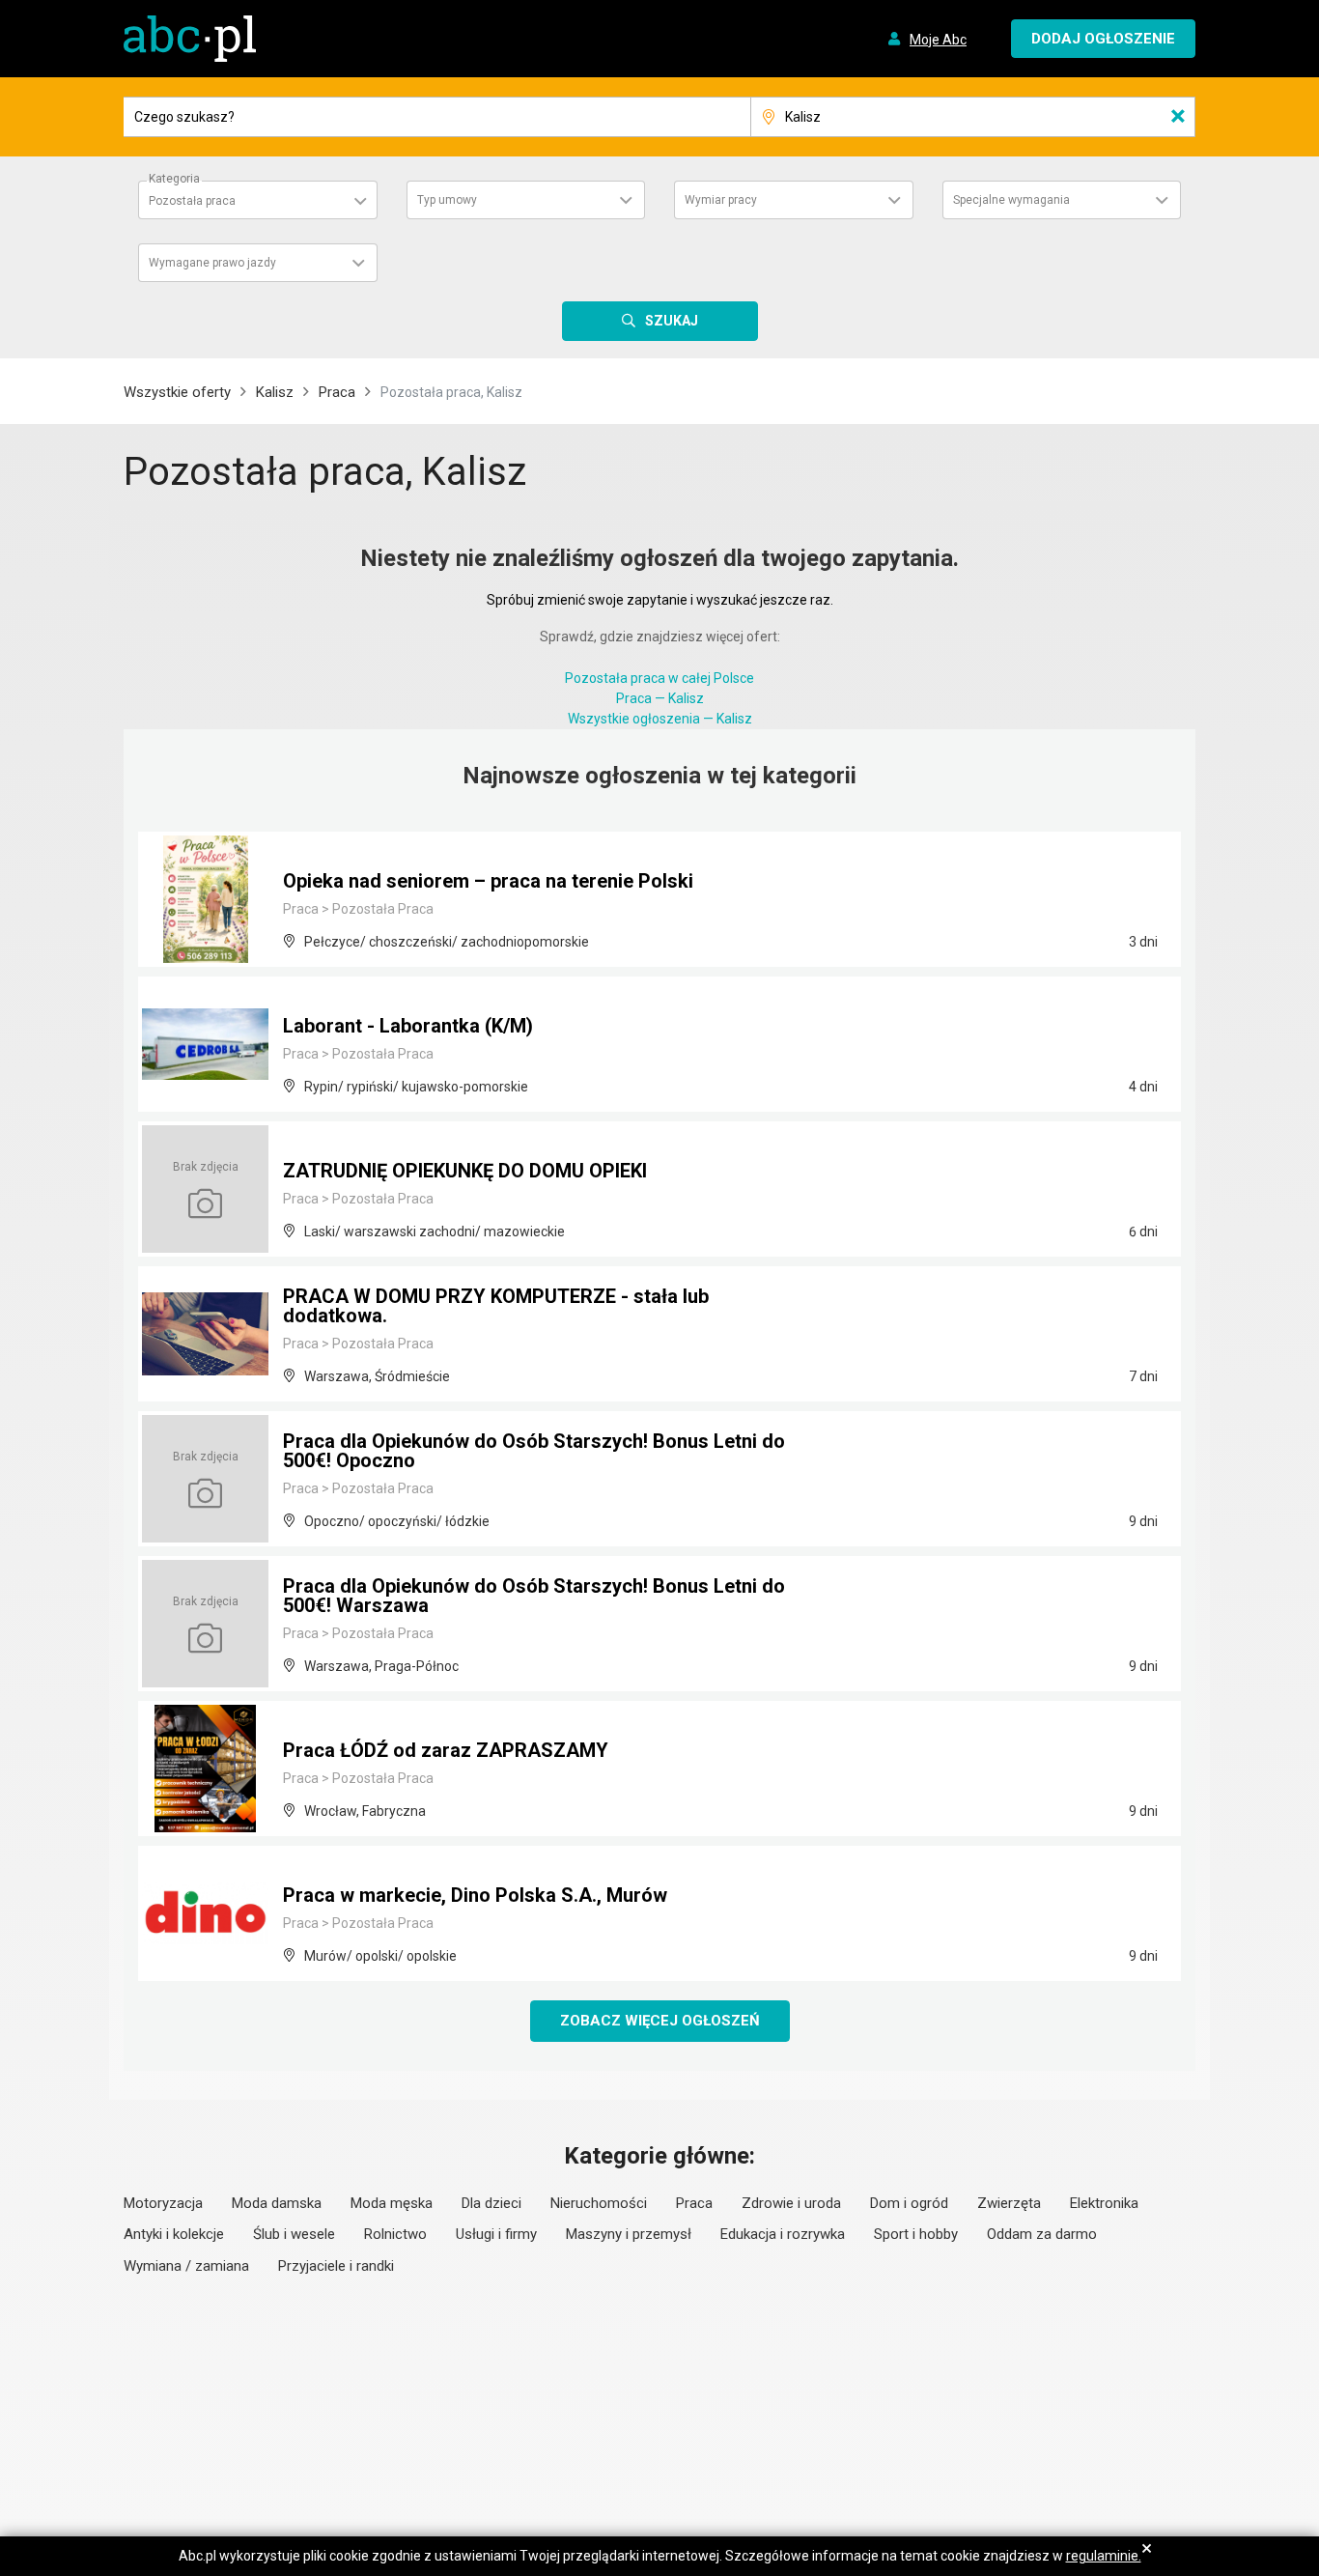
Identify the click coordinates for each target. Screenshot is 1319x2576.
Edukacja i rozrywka (783, 2234)
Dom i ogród (909, 2203)
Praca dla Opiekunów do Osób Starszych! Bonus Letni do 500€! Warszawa (534, 1596)
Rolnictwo (395, 2234)
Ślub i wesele (294, 2234)
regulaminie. (1104, 2556)
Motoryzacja (163, 2203)
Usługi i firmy (496, 2234)
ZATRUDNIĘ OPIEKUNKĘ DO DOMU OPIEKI (465, 1171)
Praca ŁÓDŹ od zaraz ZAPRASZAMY (446, 1750)
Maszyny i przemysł (629, 2234)
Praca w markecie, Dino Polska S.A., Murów (475, 1895)
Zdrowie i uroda (791, 2203)
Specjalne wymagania (1011, 200)
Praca (337, 392)
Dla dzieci (491, 2203)
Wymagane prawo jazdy (212, 263)
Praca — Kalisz (660, 698)
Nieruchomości (599, 2203)
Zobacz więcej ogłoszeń (660, 2021)
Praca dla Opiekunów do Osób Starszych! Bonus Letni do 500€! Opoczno (534, 1451)
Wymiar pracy (721, 200)
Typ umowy (447, 200)
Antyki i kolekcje (174, 2234)
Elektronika (1104, 2203)
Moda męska (392, 2203)
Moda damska (277, 2203)
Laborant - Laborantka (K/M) (408, 1026)
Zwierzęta (1009, 2203)
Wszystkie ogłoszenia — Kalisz (660, 719)
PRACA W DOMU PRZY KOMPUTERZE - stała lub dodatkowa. (496, 1306)
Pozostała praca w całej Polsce (659, 678)
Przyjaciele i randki (336, 2266)
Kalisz (275, 392)
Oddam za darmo (1042, 2234)
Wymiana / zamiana (186, 2266)
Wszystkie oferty (177, 392)
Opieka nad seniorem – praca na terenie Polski (488, 881)
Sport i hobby (916, 2234)
